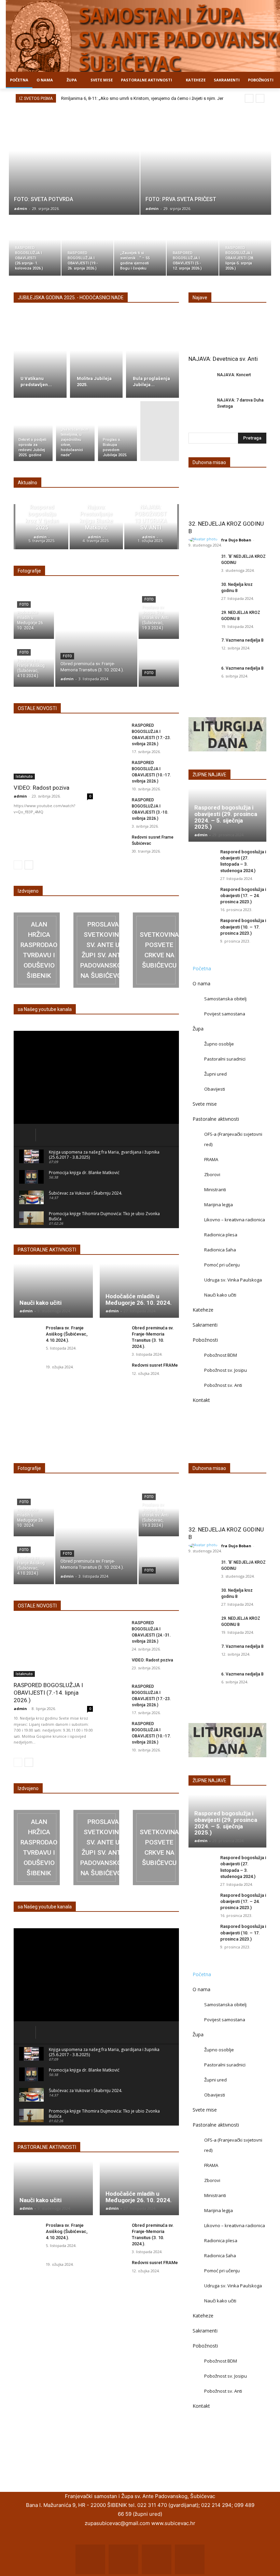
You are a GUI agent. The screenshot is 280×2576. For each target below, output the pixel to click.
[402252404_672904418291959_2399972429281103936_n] (156, 950)
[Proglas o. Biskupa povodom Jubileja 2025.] (117, 431)
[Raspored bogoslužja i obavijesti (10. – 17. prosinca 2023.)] (202, 928)
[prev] (249, 98)
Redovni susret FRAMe (155, 1365)
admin (20, 796)
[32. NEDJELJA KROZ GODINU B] (227, 496)
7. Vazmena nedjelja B (242, 640)
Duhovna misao (209, 462)
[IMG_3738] (37, 950)
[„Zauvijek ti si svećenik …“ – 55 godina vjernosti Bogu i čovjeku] (140, 246)
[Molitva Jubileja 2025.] (96, 358)
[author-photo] (204, 540)
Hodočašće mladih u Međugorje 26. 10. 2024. (139, 1299)
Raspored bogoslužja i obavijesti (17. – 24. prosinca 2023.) (243, 896)
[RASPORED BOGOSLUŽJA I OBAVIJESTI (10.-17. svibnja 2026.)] (114, 769)
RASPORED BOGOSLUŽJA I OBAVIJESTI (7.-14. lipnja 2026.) (48, 1693)
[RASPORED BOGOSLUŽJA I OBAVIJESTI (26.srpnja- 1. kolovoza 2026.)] (35, 246)
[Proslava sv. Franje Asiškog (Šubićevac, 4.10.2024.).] (34, 663)
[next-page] (29, 865)
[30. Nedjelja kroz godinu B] (202, 591)
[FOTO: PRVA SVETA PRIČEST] (206, 161)
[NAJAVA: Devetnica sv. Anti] (227, 331)
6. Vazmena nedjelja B (242, 668)
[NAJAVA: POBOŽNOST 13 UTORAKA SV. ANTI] (151, 527)
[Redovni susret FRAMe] (114, 1373)
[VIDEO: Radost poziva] (53, 751)
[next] (260, 98)
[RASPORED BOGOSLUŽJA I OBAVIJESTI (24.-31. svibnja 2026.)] (114, 1629)
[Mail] (123, 2559)
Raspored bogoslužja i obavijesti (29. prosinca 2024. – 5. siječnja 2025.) (226, 817)
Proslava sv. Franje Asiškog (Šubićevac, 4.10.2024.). (67, 1334)
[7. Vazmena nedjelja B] (202, 647)
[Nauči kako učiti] (53, 1291)
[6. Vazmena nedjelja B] (202, 675)
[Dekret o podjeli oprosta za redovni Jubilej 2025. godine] (33, 431)
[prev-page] (18, 865)
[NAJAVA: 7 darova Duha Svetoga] (200, 405)
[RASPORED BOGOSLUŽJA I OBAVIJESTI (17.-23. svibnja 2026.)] (114, 732)
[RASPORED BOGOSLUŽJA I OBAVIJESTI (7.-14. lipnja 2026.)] (53, 1648)
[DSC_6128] (96, 950)
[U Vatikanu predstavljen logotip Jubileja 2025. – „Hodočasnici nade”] (40, 358)
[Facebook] (90, 2559)
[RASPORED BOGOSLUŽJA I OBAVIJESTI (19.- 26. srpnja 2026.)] (87, 246)
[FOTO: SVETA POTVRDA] (74, 161)
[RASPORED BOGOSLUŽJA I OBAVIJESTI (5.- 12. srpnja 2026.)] (193, 246)
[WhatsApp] (157, 2559)
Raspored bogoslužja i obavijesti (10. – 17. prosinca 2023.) (243, 927)
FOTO (24, 604)
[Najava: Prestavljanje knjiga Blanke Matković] (96, 527)
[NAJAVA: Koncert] (200, 380)
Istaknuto (24, 776)
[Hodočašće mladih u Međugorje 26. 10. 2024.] (34, 616)
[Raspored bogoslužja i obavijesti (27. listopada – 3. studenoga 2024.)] (202, 859)
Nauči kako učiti (40, 1303)
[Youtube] (190, 2559)
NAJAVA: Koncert (234, 375)
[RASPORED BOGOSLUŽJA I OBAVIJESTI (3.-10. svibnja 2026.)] (114, 807)
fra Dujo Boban (236, 540)
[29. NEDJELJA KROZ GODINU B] (202, 619)
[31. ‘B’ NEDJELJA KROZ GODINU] (202, 563)
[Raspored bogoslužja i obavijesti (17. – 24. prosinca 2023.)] (202, 897)
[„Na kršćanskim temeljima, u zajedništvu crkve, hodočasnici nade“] (75, 431)
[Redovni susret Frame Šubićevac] (114, 844)
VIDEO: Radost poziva (41, 788)
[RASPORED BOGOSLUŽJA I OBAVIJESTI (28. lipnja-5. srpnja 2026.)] (245, 246)
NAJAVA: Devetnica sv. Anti (223, 359)
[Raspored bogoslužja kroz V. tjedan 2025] (42, 527)
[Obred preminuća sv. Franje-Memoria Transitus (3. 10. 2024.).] (96, 640)
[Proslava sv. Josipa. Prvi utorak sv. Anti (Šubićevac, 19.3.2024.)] (159, 616)
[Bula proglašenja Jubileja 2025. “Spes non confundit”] (152, 358)
